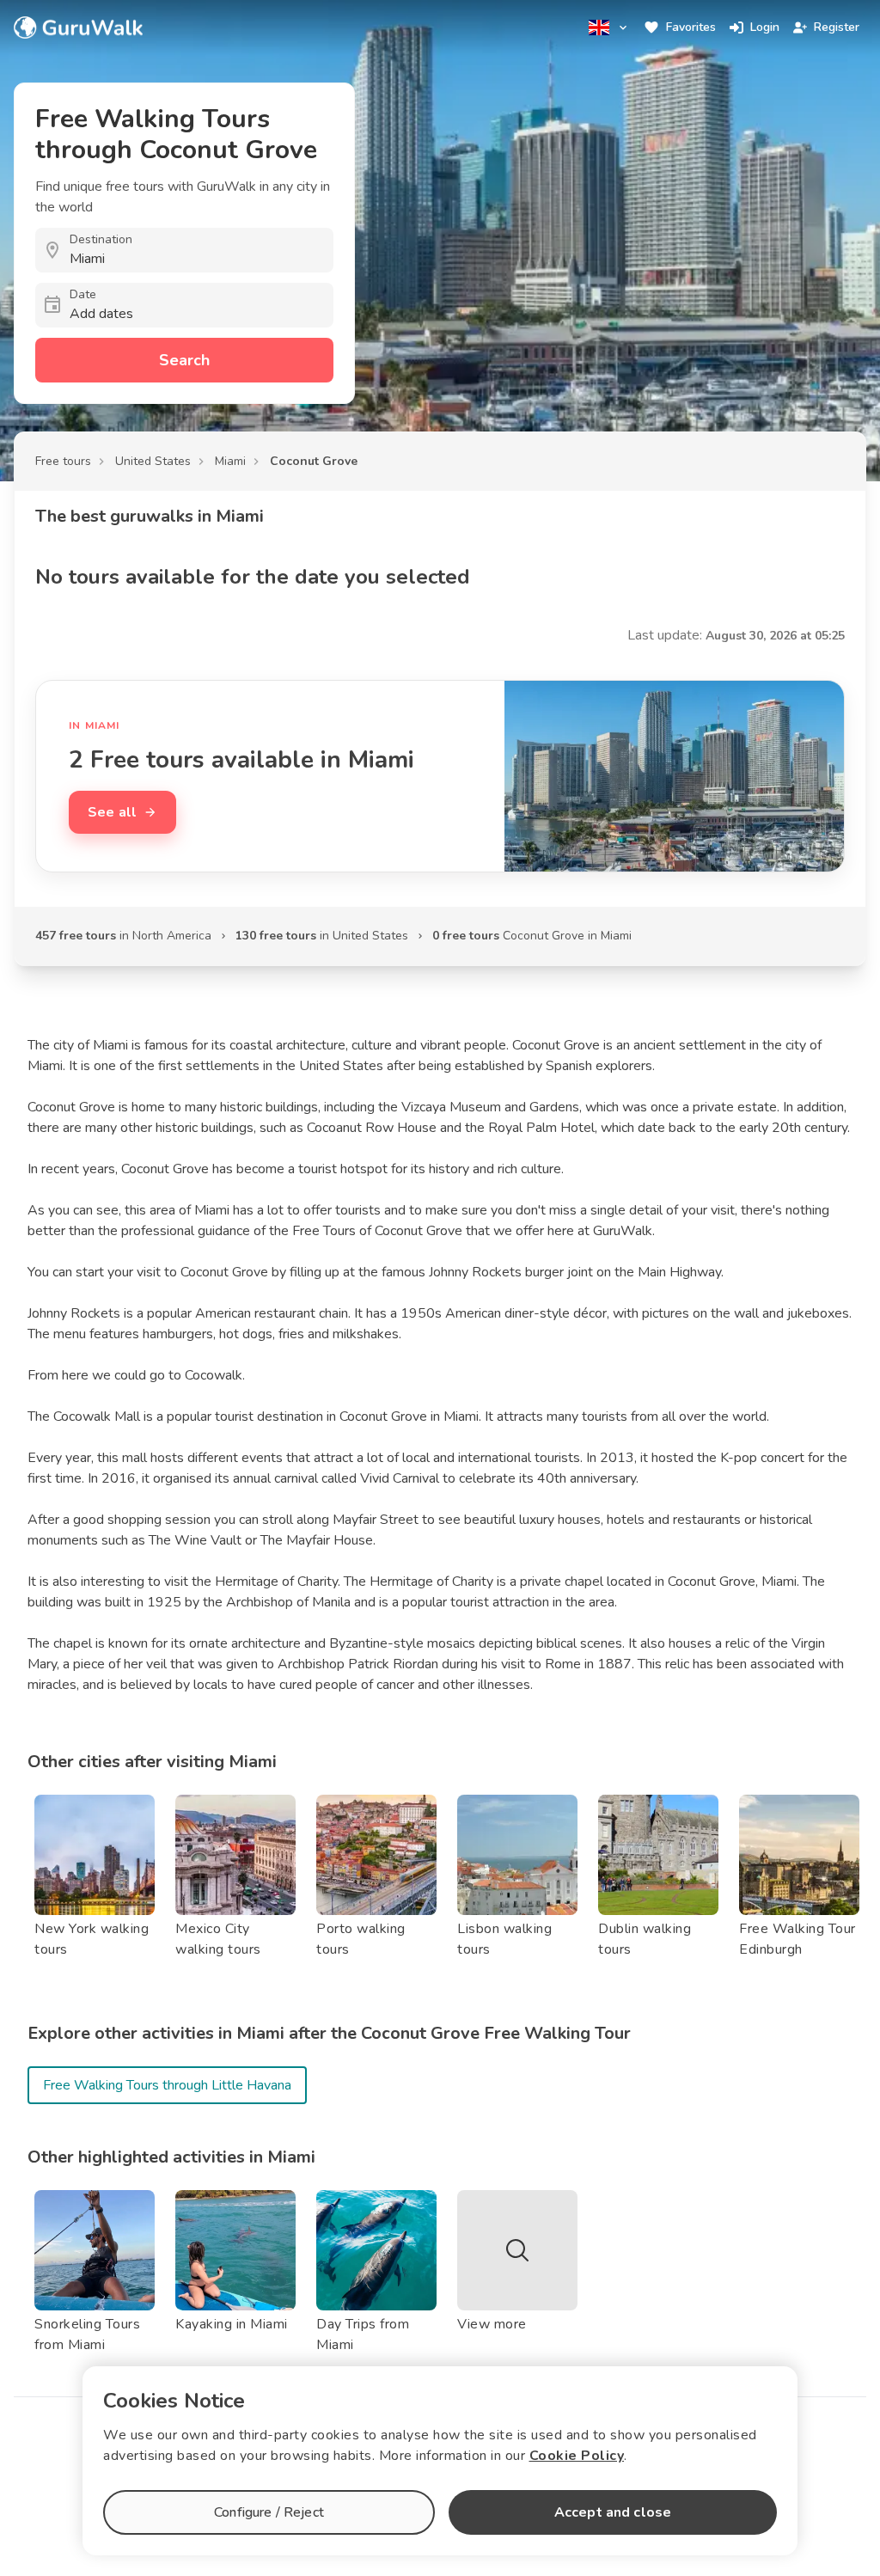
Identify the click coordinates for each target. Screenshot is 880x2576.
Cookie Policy (577, 2456)
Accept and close (613, 2512)
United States (153, 461)
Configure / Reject (269, 2512)
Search (184, 360)
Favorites (691, 27)
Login (765, 27)
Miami (230, 461)
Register (837, 27)
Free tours (63, 461)
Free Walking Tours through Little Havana (167, 2085)
